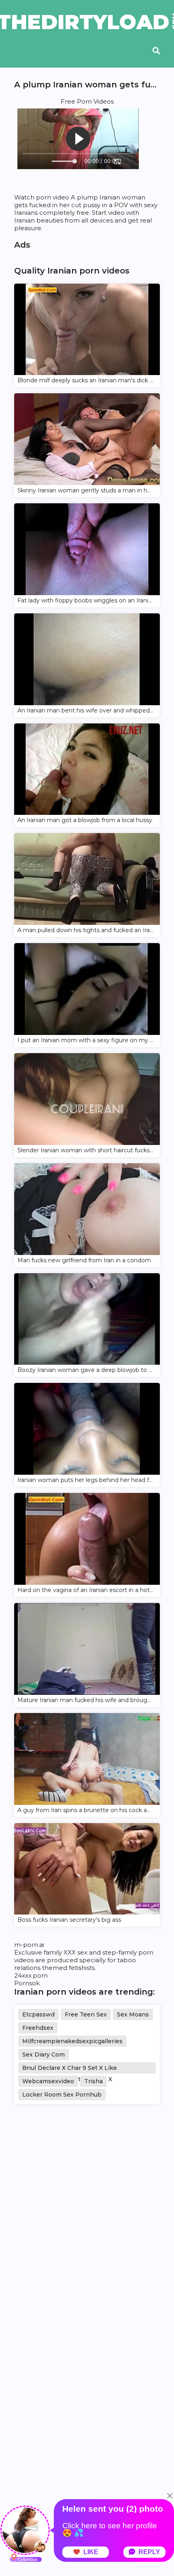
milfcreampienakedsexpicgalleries (72, 2041)
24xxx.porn (31, 1975)
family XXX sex (66, 1952)
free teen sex (86, 2014)
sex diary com (43, 2054)
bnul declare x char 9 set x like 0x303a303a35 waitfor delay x (70, 2069)
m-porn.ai (29, 1945)
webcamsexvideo (48, 2081)
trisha (93, 2081)
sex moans (133, 2014)
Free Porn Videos (87, 101)
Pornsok (27, 1983)
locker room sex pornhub (62, 2095)
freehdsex (38, 2028)
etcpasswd (38, 2014)
